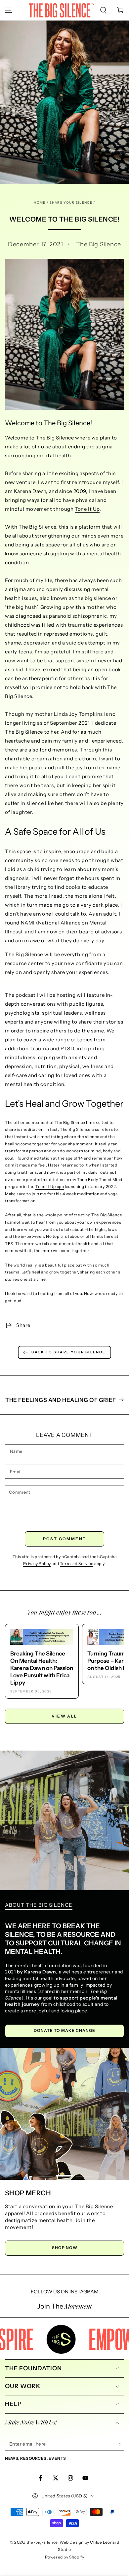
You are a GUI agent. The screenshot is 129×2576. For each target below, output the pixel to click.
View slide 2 (64, 2172)
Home (40, 203)
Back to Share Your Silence (68, 1352)
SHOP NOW (65, 2248)
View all (64, 1716)
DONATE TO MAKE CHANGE (64, 2030)
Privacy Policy (37, 1564)
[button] (103, 10)
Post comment (65, 1539)
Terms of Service (77, 1564)
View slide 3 (84, 2172)
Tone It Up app (50, 1186)
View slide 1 (45, 2172)
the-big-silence (42, 2542)
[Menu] (9, 10)
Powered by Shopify (65, 2557)
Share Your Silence (71, 203)
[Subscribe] (120, 2444)
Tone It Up (87, 509)
